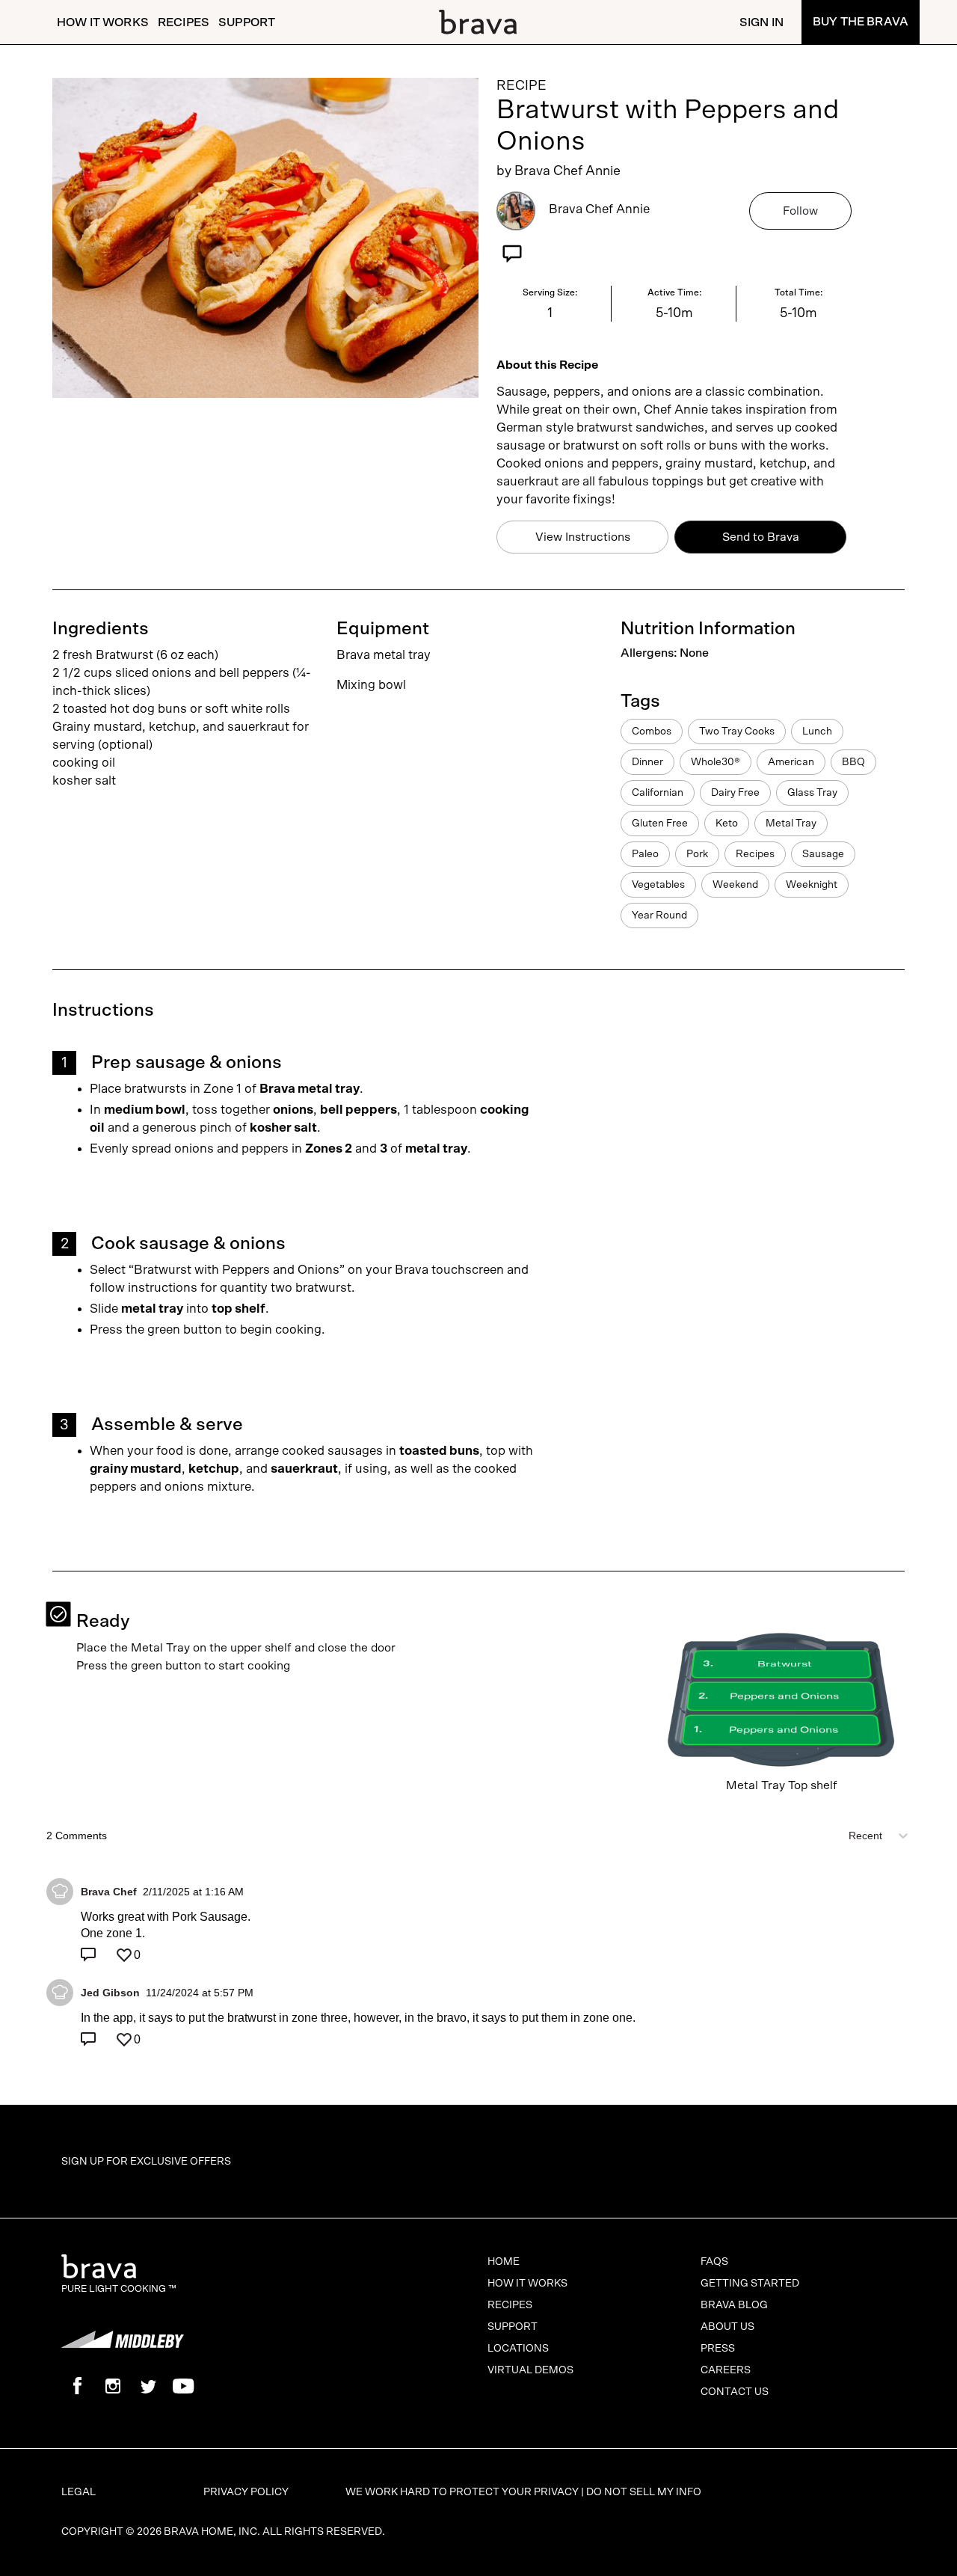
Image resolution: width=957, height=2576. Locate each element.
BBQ (853, 762)
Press (718, 2349)
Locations (518, 2349)
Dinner (647, 762)
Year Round (659, 916)
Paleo (645, 854)
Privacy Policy (246, 2492)
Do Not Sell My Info (644, 2492)
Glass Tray (812, 793)
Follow (800, 211)
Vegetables (658, 885)
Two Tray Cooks (737, 732)
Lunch (817, 732)
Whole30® (716, 762)
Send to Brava (761, 537)
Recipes (184, 22)
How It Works (103, 22)
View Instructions (583, 537)
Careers (726, 2370)
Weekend (735, 885)
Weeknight (812, 885)
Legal (79, 2492)
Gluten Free (660, 824)
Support (247, 22)
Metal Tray (791, 824)
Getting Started (750, 2284)
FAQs (714, 2262)
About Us (727, 2327)
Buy (861, 22)
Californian (658, 793)
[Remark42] (478, 1933)
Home (504, 2262)
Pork (697, 854)
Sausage (823, 854)
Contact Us (735, 2392)
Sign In (761, 22)
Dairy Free (735, 793)
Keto (727, 824)
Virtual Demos (530, 2370)
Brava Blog (734, 2305)
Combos (652, 732)
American (791, 762)
